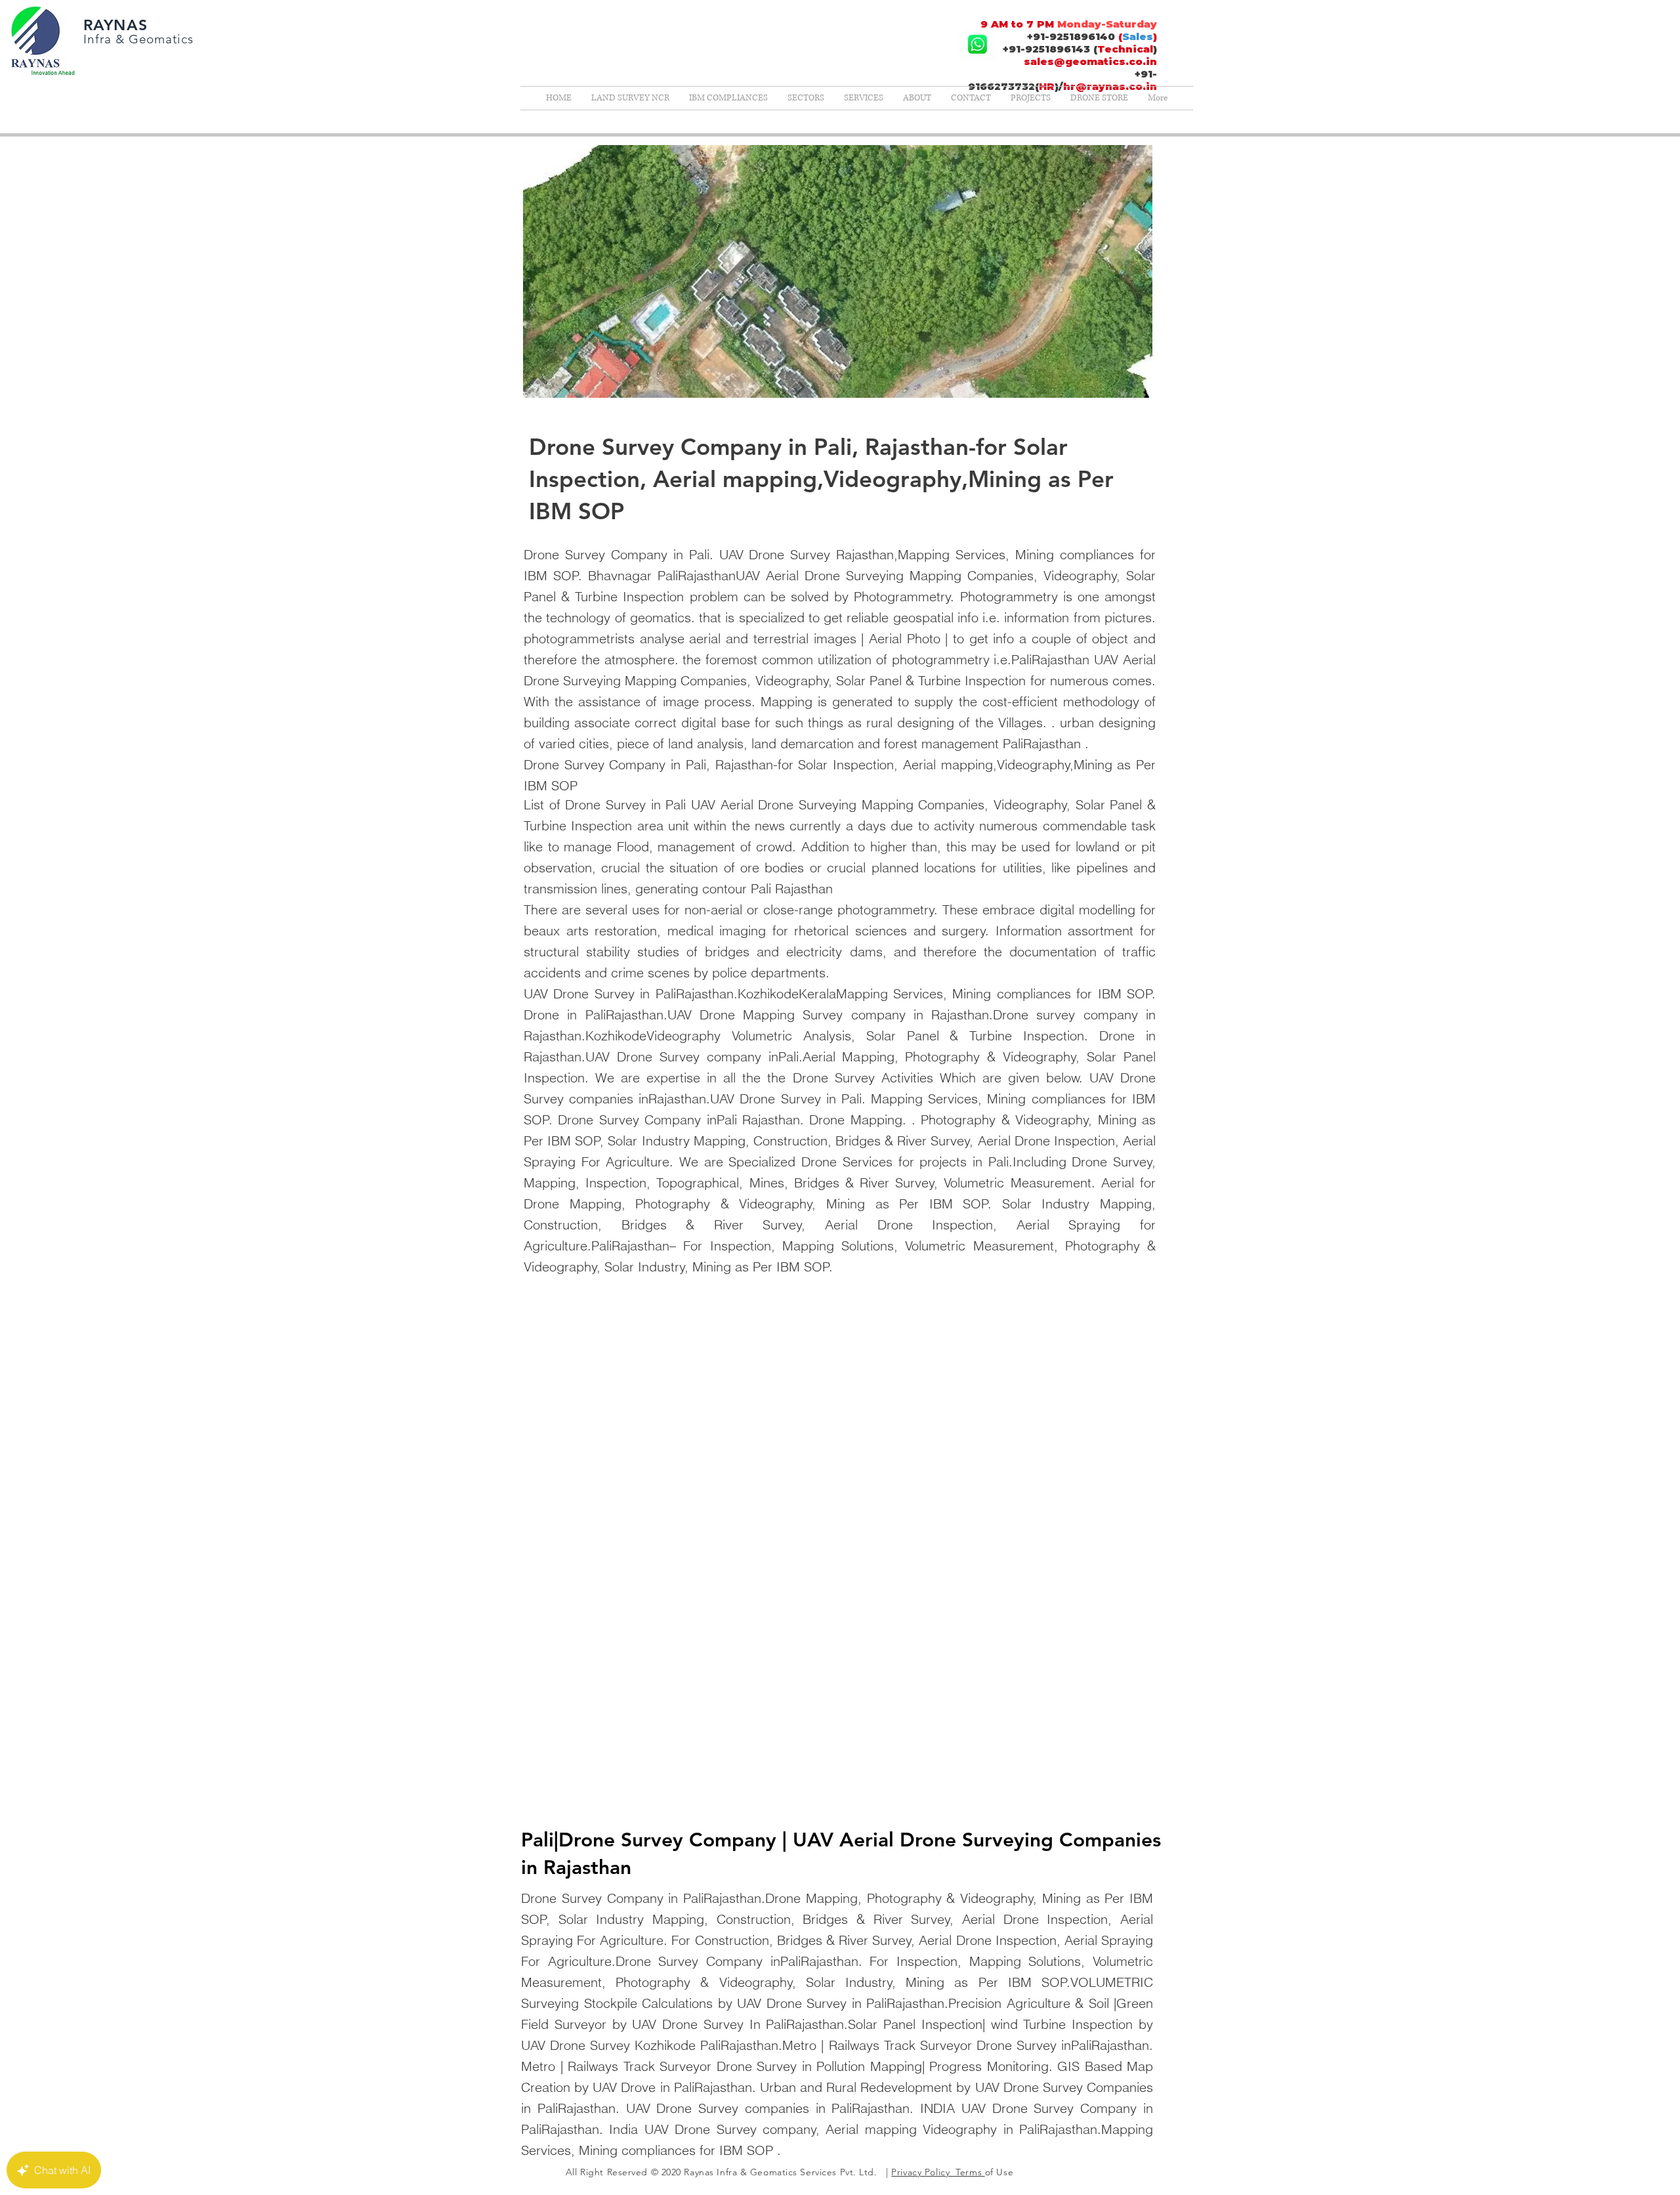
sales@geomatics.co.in (1090, 61)
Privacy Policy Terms (938, 2172)
